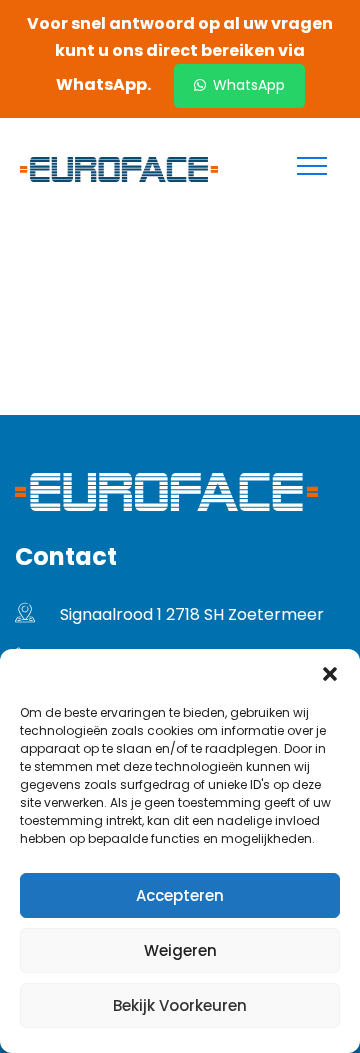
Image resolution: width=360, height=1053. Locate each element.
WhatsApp (247, 85)
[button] (330, 674)
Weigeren (180, 950)
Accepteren (180, 895)
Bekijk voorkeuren (180, 1005)
